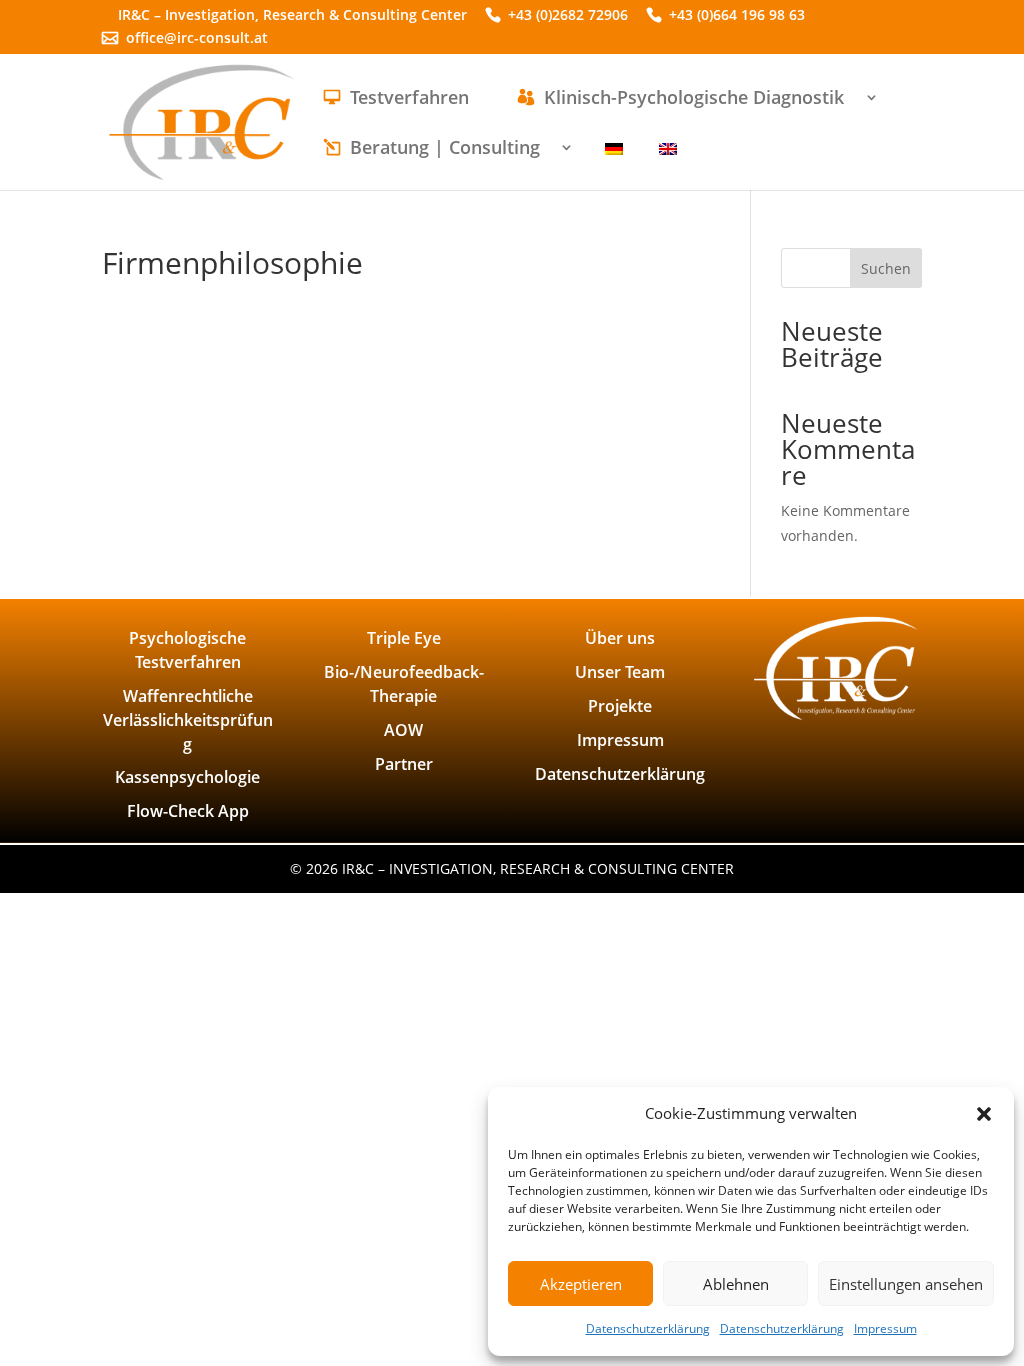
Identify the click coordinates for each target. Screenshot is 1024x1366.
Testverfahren (409, 99)
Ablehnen (736, 1284)
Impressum (885, 1328)
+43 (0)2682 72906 (568, 16)
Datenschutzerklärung (648, 1328)
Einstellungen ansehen (906, 1284)
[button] (984, 1114)
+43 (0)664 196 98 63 (737, 16)
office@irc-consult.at (197, 39)
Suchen (886, 268)
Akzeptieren (581, 1284)
